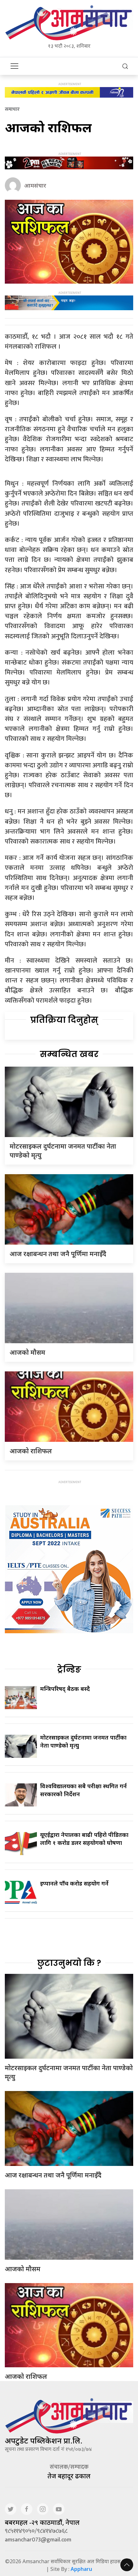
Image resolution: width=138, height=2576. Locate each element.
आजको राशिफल (31, 1451)
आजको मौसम (27, 1352)
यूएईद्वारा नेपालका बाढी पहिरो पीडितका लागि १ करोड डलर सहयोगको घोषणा (84, 1839)
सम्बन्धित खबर (69, 1054)
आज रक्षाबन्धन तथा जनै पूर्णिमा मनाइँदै (58, 1254)
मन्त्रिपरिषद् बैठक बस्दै (65, 1689)
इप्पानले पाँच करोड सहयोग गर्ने (74, 1883)
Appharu (81, 2569)
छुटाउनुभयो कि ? (69, 1963)
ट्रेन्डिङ (69, 1669)
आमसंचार (35, 185)
